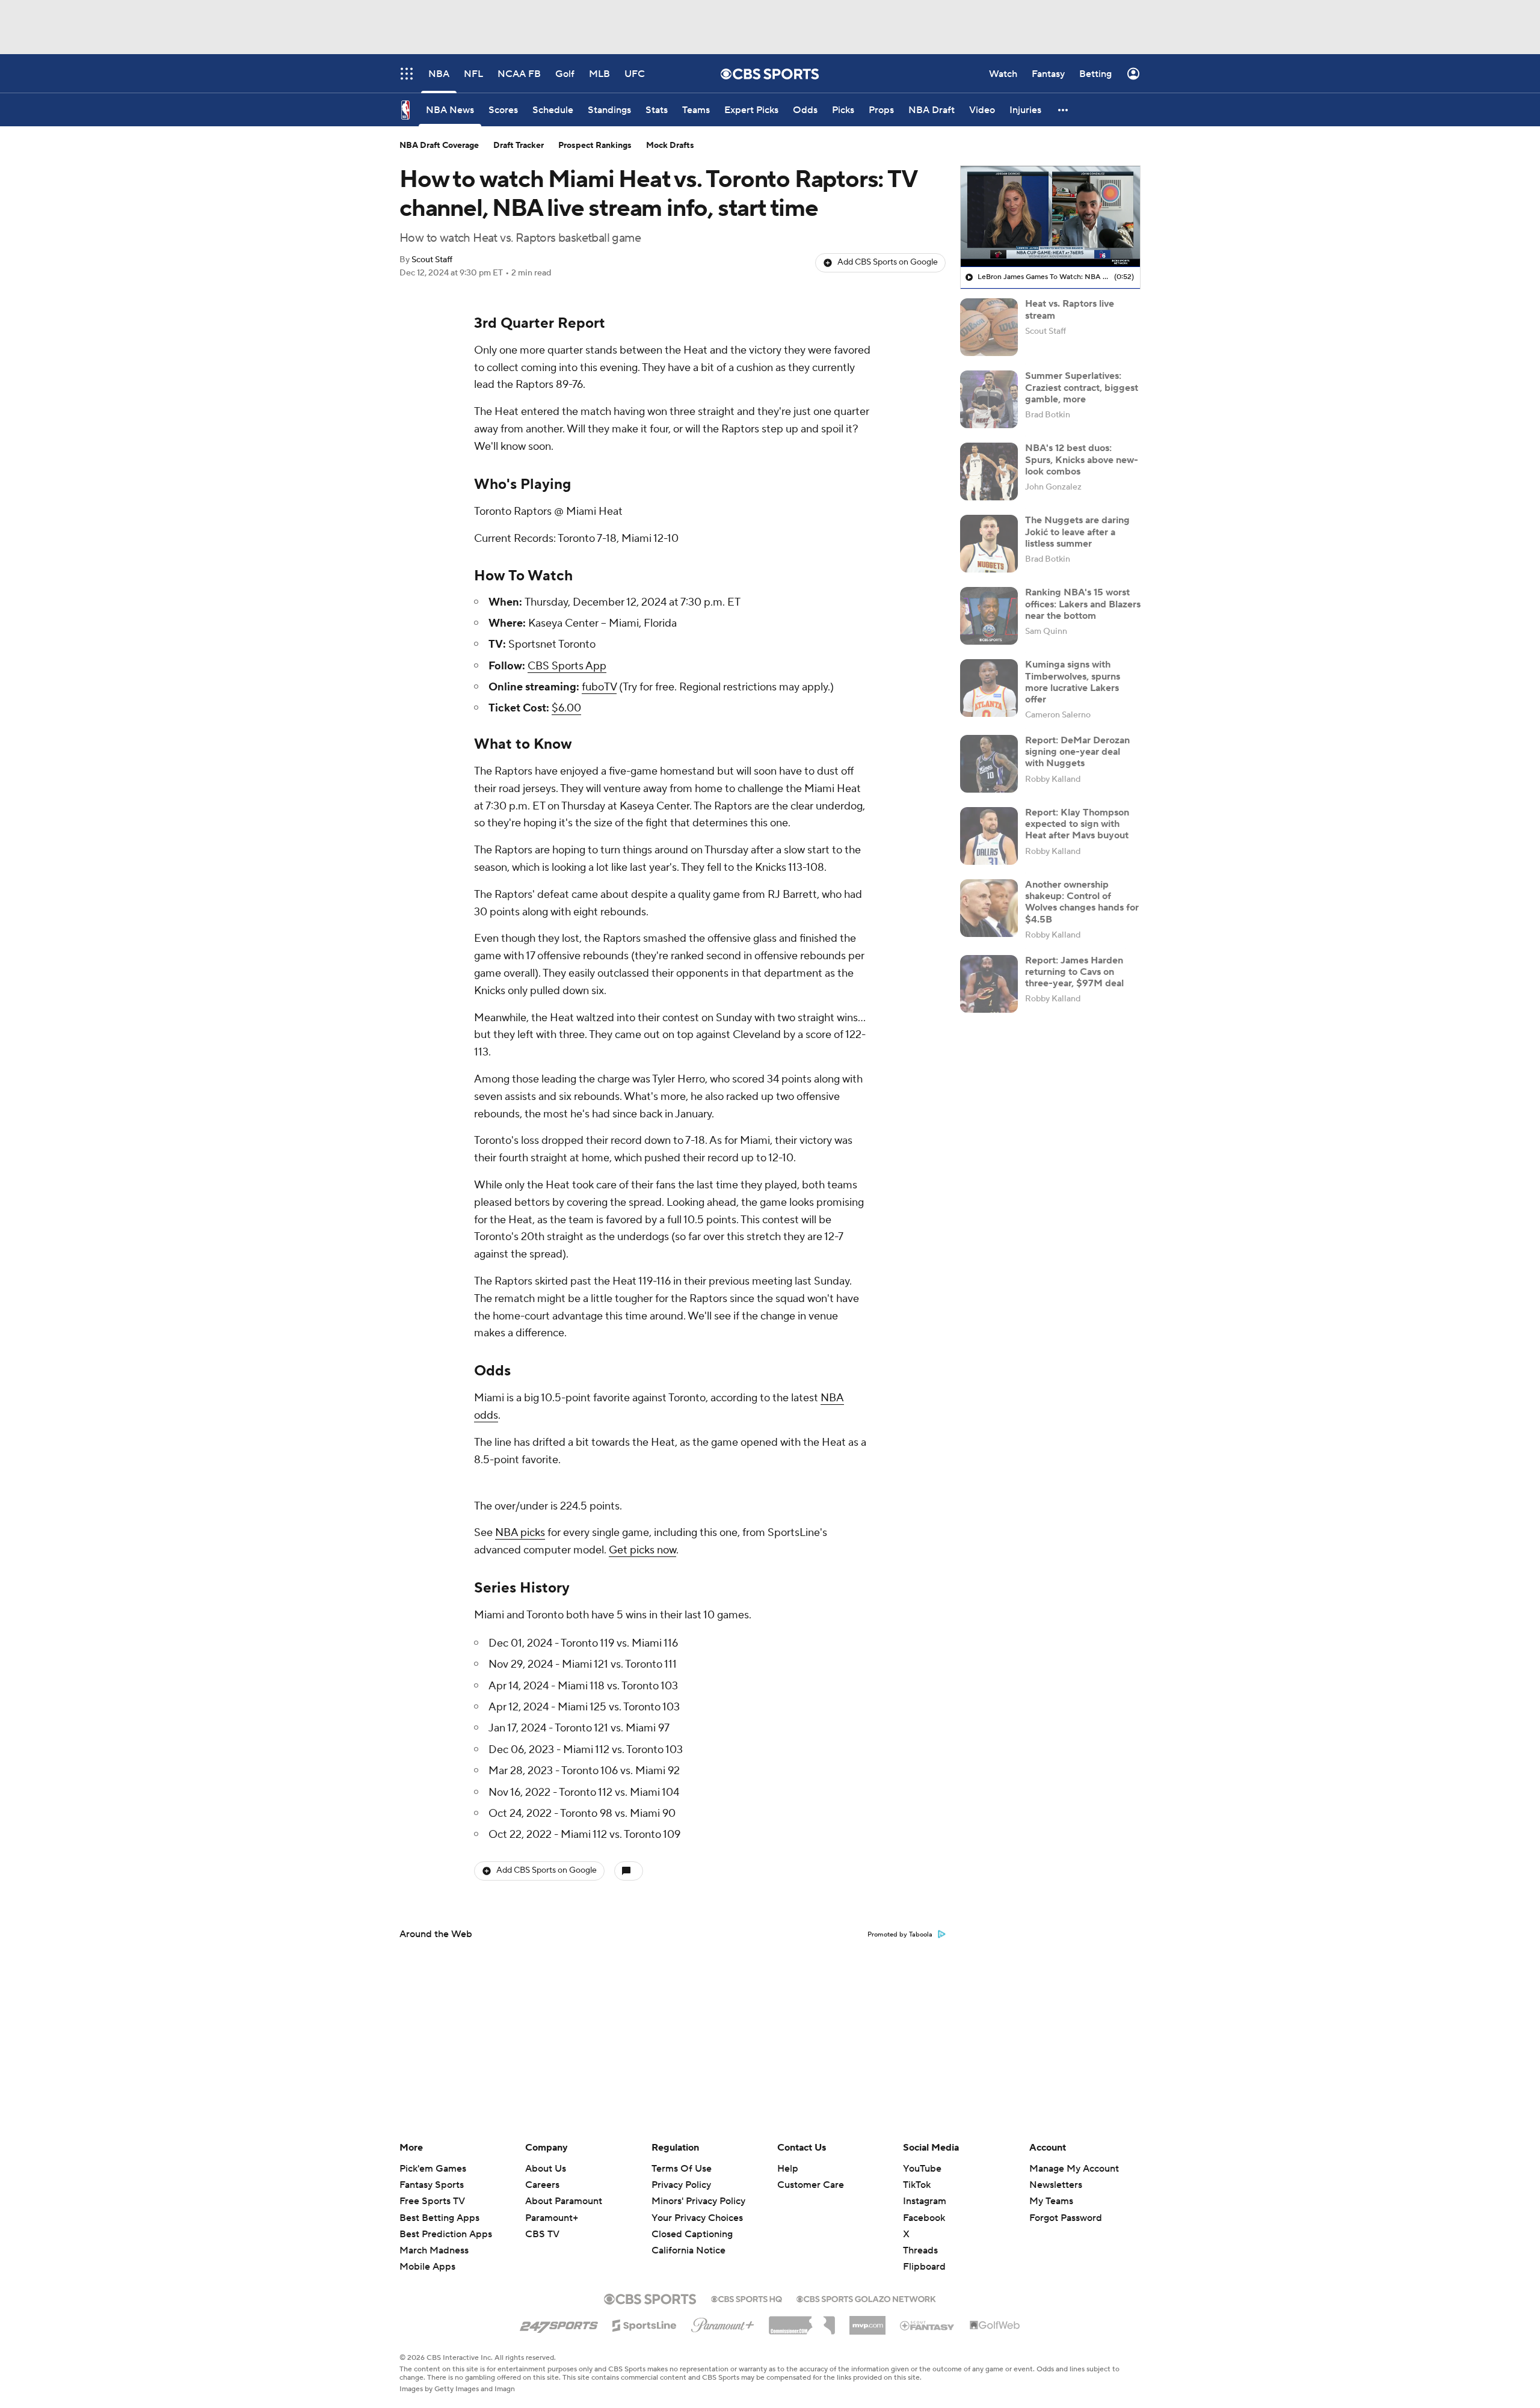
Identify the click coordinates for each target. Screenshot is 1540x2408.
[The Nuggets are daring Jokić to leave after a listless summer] (989, 544)
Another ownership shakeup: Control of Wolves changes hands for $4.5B (1082, 902)
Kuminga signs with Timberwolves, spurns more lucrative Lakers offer (1073, 682)
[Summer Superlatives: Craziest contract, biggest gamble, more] (989, 399)
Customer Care (811, 2185)
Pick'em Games (433, 2169)
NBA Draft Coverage (439, 146)
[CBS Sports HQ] (747, 2298)
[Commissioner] (802, 2321)
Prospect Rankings (595, 146)
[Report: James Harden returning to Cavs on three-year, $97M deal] (989, 984)
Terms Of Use (682, 2169)
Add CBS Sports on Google (888, 262)
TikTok (917, 2185)
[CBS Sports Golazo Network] (866, 2298)
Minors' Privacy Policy (698, 2201)
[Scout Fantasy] (928, 2325)
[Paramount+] (723, 2323)
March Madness (434, 2250)
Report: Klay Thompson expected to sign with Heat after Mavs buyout (1077, 824)
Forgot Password (1066, 2218)
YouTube (922, 2169)
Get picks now (642, 1550)
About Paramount (564, 2201)
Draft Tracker (519, 146)
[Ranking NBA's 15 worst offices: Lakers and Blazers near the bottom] (989, 616)
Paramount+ (552, 2218)
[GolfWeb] (995, 2326)
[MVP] (867, 2321)
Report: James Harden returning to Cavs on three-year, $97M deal (1074, 972)
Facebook (924, 2218)
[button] (1064, 110)
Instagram (925, 2201)
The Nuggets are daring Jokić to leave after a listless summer (1077, 532)
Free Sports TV (432, 2201)
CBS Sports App (567, 666)
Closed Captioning (692, 2223)
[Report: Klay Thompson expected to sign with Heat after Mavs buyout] (989, 836)
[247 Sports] (559, 2323)
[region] (1050, 217)
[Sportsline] (645, 2324)
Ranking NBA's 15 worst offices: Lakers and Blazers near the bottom (1083, 604)
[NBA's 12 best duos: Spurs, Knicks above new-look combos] (989, 471)
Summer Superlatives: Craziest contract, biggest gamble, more (1082, 387)
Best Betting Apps (439, 2218)
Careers (542, 2185)
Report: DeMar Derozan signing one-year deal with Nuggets (1077, 752)
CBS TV (542, 2234)
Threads (920, 2250)
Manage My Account (1074, 2169)
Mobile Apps (427, 2267)
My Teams (1051, 2201)
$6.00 (566, 708)
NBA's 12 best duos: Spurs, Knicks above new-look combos (1082, 459)
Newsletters (1056, 2185)
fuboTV (599, 687)
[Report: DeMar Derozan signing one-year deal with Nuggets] (989, 764)
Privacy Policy (681, 2185)
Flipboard (924, 2267)
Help (788, 2169)
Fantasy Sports (432, 2185)
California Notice (688, 2239)
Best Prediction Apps (446, 2234)
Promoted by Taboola (900, 1935)
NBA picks (520, 1533)
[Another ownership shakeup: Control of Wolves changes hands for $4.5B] (989, 908)
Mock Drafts (670, 146)
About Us (546, 2169)
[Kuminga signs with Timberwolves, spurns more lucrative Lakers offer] (989, 688)
